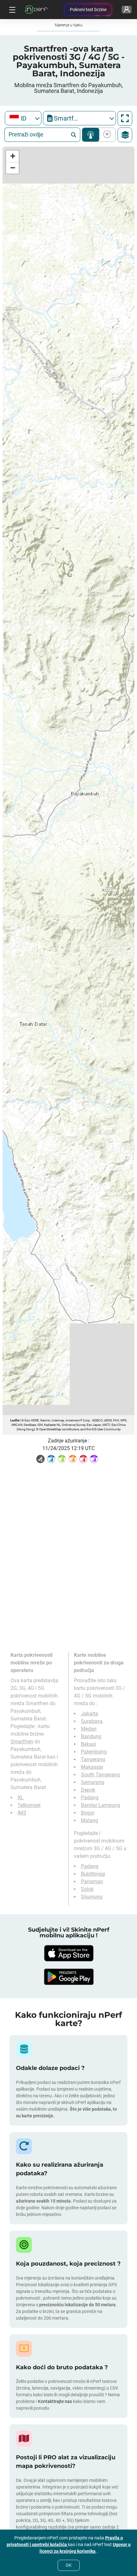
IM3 (22, 1813)
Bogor (88, 1813)
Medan (89, 1729)
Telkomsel (29, 1805)
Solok (87, 1889)
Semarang (93, 1782)
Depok (88, 1790)
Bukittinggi (93, 1874)
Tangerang (93, 1759)
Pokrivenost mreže (91, 135)
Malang (90, 1820)
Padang (90, 1798)
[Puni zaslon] (125, 118)
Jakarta (90, 1714)
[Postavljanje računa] (127, 10)
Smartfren (22, 1742)
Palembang (94, 1752)
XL (21, 1798)
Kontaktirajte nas (55, 2401)
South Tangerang (100, 1775)
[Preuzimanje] (68, 1953)
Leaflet (15, 1420)
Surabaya (92, 1721)
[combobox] (23, 118)
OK (69, 2565)
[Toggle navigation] (11, 10)
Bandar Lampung (101, 1805)
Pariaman (92, 1882)
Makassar (92, 1767)
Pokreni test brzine (88, 10)
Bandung (91, 1736)
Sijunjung (92, 1897)
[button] (12, 156)
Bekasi (88, 1744)
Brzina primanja (106, 135)
